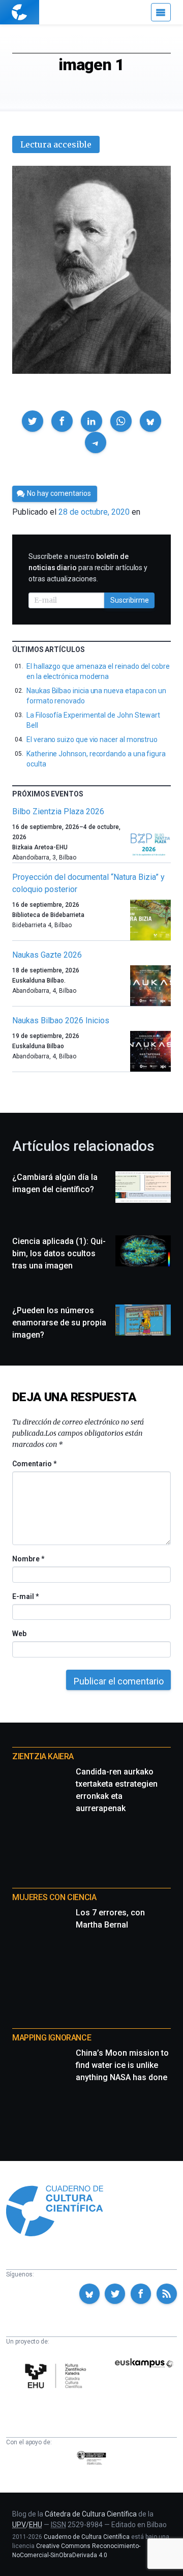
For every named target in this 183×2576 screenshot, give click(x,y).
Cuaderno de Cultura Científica (87, 2537)
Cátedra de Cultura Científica (91, 2514)
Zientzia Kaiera (43, 1756)
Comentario (34, 1464)
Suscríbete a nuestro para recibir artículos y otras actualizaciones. (88, 568)
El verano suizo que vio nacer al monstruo (92, 739)
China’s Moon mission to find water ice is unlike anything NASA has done (122, 2065)
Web (19, 1634)
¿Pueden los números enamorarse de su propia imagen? (59, 1323)
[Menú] (161, 12)
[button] (33, 421)
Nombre (28, 1559)
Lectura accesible (56, 144)
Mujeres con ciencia (54, 1897)
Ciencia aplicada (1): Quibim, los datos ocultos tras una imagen (59, 1253)
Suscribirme (130, 600)
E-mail (25, 1596)
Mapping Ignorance (52, 2038)
